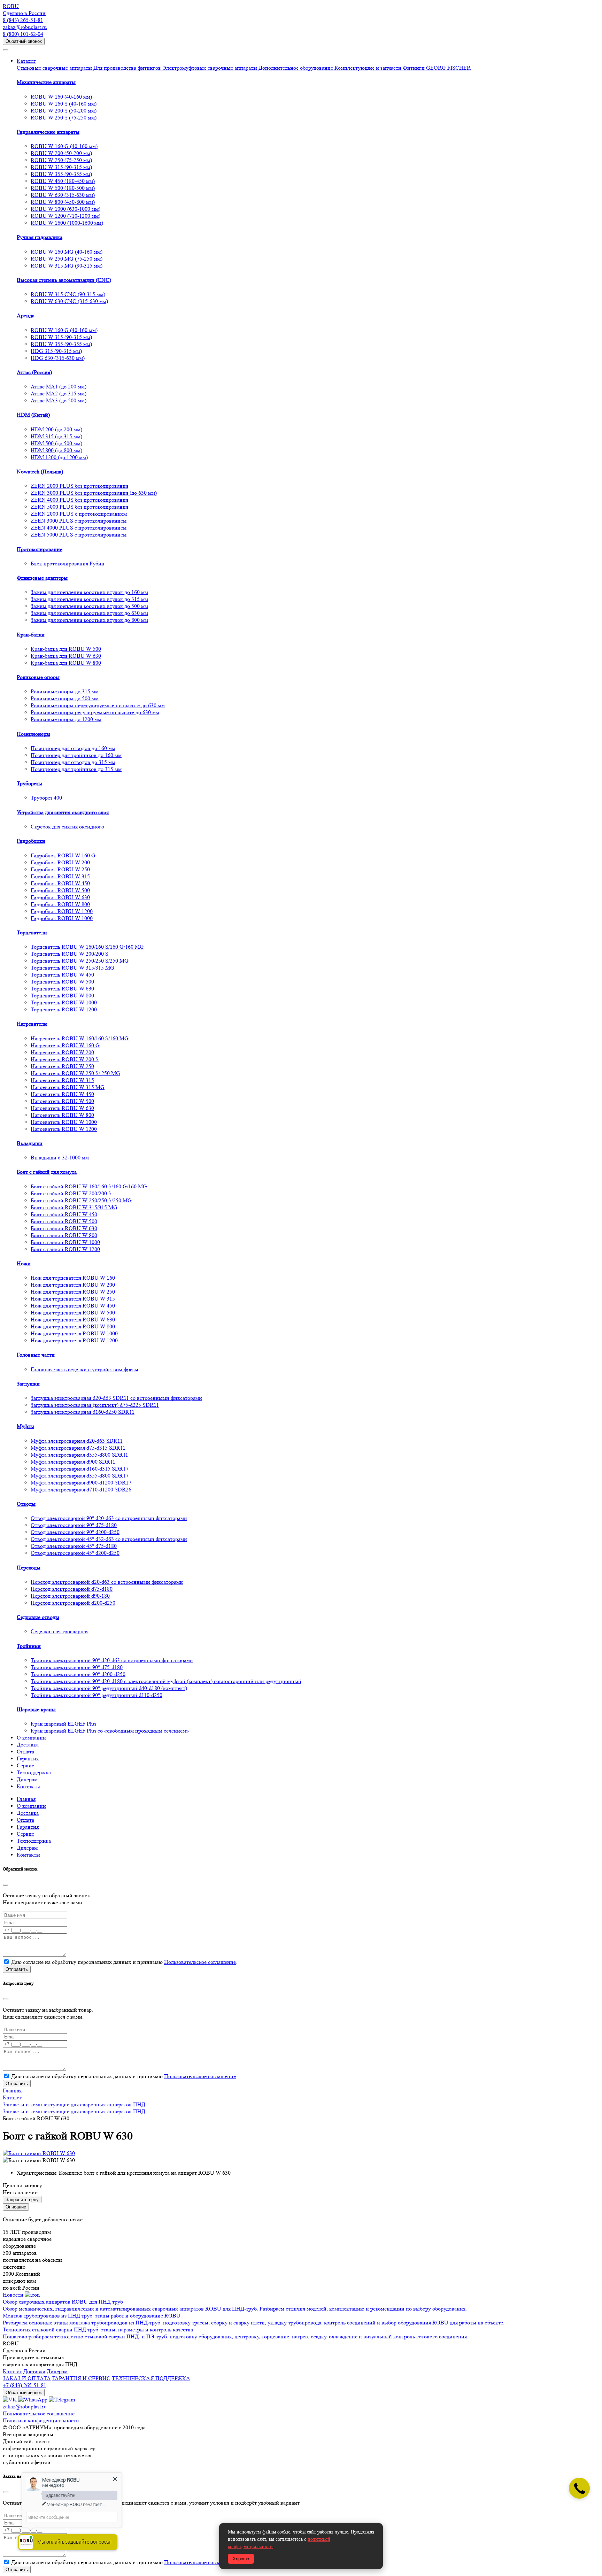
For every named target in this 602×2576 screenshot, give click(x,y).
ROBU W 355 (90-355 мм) (61, 174)
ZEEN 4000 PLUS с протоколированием (79, 528)
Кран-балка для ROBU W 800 (66, 663)
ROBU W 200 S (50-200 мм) (64, 111)
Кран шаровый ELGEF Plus (63, 1724)
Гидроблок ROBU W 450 (60, 883)
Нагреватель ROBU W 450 (62, 1094)
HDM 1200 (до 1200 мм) (59, 457)
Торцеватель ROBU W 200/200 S (70, 954)
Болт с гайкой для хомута (47, 1172)
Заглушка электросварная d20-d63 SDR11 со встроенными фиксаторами (116, 1398)
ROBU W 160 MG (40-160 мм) (67, 252)
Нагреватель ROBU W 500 (62, 1101)
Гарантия (28, 1759)
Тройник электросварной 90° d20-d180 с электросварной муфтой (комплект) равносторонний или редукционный (166, 1681)
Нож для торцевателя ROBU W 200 (73, 1285)
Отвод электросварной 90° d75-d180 (74, 1525)
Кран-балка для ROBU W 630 (66, 656)
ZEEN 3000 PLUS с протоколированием (79, 521)
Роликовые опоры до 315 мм (65, 691)
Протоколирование (40, 549)
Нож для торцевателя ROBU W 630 (73, 1320)
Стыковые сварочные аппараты (55, 68)
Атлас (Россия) (34, 372)
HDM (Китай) (33, 415)
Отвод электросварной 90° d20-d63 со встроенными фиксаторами (109, 1518)
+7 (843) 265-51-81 (25, 2385)
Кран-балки (31, 635)
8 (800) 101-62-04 (23, 34)
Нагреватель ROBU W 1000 (64, 1122)
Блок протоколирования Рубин (68, 564)
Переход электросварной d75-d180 (72, 1589)
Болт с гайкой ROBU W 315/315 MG (74, 1207)
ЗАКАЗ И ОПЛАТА (27, 2378)
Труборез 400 (46, 798)
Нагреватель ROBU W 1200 (64, 1129)
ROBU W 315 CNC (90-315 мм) (68, 294)
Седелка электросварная (60, 1631)
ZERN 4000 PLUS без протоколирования (79, 500)
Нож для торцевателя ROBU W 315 (73, 1299)
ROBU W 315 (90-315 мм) (61, 167)
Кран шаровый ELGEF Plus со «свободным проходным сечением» (110, 1731)
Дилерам (27, 1779)
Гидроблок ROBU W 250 (60, 869)
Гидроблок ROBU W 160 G (63, 855)
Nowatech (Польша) (40, 472)
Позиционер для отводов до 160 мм (73, 748)
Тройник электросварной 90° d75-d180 (77, 1667)
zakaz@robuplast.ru (25, 27)
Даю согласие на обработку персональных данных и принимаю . (124, 1962)
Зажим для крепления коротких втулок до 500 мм (89, 606)
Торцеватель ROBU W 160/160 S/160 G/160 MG (87, 947)
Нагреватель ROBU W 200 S (65, 1059)
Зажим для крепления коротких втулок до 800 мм (89, 620)
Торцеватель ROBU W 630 (62, 989)
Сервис (25, 1765)
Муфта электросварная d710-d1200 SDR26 (81, 1490)
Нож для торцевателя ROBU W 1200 (74, 1340)
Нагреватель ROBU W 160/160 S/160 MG (80, 1038)
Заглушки (28, 1384)
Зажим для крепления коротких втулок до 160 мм (89, 592)
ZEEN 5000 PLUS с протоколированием (79, 535)
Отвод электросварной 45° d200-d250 (75, 1553)
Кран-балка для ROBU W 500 (66, 649)
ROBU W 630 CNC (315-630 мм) (69, 301)
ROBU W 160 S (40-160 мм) (64, 104)
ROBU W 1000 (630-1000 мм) (65, 209)
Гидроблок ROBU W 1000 (62, 918)
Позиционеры (33, 734)
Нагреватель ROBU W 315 (62, 1080)
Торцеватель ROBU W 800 (62, 996)
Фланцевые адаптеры (42, 578)
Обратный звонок (24, 41)
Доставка (28, 1745)
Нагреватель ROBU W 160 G (65, 1045)
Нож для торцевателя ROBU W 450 (73, 1306)
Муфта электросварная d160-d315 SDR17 (80, 1469)
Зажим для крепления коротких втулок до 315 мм (89, 599)
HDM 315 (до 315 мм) (56, 436)
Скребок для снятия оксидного (67, 827)
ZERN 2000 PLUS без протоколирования (79, 486)
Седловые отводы (38, 1617)
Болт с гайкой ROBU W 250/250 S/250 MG (81, 1200)
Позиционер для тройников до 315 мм (76, 769)
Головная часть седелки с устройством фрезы (84, 1369)
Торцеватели (32, 932)
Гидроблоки (31, 841)
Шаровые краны (36, 1709)
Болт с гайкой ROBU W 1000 (65, 1242)
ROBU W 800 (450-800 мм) (63, 202)
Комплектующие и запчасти (369, 68)
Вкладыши (30, 1143)
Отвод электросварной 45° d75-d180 (74, 1546)
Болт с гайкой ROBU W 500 (64, 1221)
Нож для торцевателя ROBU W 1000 (74, 1333)
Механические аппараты (46, 82)
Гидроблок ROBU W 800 (60, 904)
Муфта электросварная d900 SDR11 (73, 1462)
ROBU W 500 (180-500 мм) (63, 188)
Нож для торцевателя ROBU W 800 (73, 1326)
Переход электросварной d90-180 (70, 1596)
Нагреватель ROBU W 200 (62, 1052)
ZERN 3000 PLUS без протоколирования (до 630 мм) (94, 493)
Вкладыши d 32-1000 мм (60, 1158)
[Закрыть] (6, 1885)
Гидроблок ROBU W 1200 (62, 911)
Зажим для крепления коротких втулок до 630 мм (89, 613)
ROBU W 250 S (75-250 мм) (64, 118)
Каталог (26, 61)
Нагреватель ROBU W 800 (62, 1115)
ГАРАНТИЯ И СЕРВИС (81, 2378)
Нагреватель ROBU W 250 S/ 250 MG (75, 1073)
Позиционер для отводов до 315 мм (73, 762)
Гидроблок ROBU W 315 (60, 876)
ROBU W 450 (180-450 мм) (63, 181)
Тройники (29, 1646)
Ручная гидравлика (40, 237)
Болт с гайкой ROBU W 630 (64, 1228)
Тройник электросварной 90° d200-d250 (78, 1674)
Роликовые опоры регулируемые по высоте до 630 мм (95, 712)
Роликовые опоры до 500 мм (65, 698)
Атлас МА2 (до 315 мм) (59, 394)
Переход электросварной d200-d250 (73, 1603)
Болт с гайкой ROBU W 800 (64, 1235)
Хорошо (241, 2559)
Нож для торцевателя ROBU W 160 (73, 1278)
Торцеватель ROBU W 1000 (64, 1002)
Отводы (26, 1504)
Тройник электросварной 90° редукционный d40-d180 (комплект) (109, 1688)
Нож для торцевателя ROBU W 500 (73, 1313)
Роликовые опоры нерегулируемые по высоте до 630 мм (98, 705)
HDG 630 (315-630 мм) (58, 358)
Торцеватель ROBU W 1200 (64, 1009)
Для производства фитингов (128, 68)
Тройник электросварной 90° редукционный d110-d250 (97, 1695)
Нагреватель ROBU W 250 (62, 1066)
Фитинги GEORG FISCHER (437, 68)
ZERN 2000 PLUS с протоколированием (79, 514)
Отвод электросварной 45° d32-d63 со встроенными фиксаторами (109, 1539)
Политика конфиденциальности (41, 2420)
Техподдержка (34, 1772)
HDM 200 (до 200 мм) (56, 429)
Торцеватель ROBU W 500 (62, 982)
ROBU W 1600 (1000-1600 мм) (67, 223)
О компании (31, 1738)
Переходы (29, 1568)
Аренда (26, 315)
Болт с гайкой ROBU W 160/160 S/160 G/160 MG (89, 1186)
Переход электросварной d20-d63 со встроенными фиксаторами (107, 1582)
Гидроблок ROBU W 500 (60, 890)
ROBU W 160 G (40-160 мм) (64, 146)
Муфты (25, 1426)
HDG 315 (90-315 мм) (56, 351)
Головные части (36, 1355)
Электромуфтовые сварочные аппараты (210, 68)
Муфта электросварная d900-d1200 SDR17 (81, 1483)
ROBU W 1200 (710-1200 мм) (65, 216)
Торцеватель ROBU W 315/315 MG (72, 968)
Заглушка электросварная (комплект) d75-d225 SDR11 (95, 1405)
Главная (26, 1799)
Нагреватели (32, 1024)
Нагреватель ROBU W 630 (62, 1108)
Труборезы (29, 783)
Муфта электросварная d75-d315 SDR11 (78, 1448)
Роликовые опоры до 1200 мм (66, 719)
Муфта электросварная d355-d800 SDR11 (79, 1455)
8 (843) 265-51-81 (23, 20)
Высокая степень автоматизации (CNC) (64, 280)
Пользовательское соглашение (200, 1962)
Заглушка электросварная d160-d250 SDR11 (83, 1412)
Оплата (25, 1752)
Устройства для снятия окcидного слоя (63, 812)
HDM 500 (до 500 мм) (56, 443)
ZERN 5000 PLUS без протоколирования (79, 507)
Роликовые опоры (38, 677)
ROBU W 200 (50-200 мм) (61, 153)
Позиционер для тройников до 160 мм (76, 755)
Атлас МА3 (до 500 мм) (59, 400)
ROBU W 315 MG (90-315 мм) (67, 266)
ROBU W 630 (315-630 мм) (63, 195)
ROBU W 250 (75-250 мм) (61, 160)
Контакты (28, 1786)
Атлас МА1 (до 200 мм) (59, 387)
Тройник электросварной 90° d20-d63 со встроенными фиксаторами (112, 1660)
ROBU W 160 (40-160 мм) (61, 97)
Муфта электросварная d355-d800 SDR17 (80, 1476)
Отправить (17, 1969)
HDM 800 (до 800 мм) (56, 450)
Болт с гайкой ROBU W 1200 (65, 1249)
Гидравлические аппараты (48, 132)
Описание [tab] (16, 2207)
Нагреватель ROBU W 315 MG (68, 1087)
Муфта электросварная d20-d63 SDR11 (77, 1441)
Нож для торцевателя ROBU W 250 (73, 1292)
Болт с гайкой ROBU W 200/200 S (71, 1193)
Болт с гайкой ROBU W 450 (64, 1214)
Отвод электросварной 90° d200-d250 (75, 1532)
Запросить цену (22, 2200)
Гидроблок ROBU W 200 (60, 862)
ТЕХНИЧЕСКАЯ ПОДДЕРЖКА (151, 2378)
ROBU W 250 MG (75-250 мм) (67, 259)
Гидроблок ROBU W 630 (60, 897)
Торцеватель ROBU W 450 (62, 975)
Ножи (24, 1263)
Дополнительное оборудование (296, 68)
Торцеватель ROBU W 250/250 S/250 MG (80, 961)
